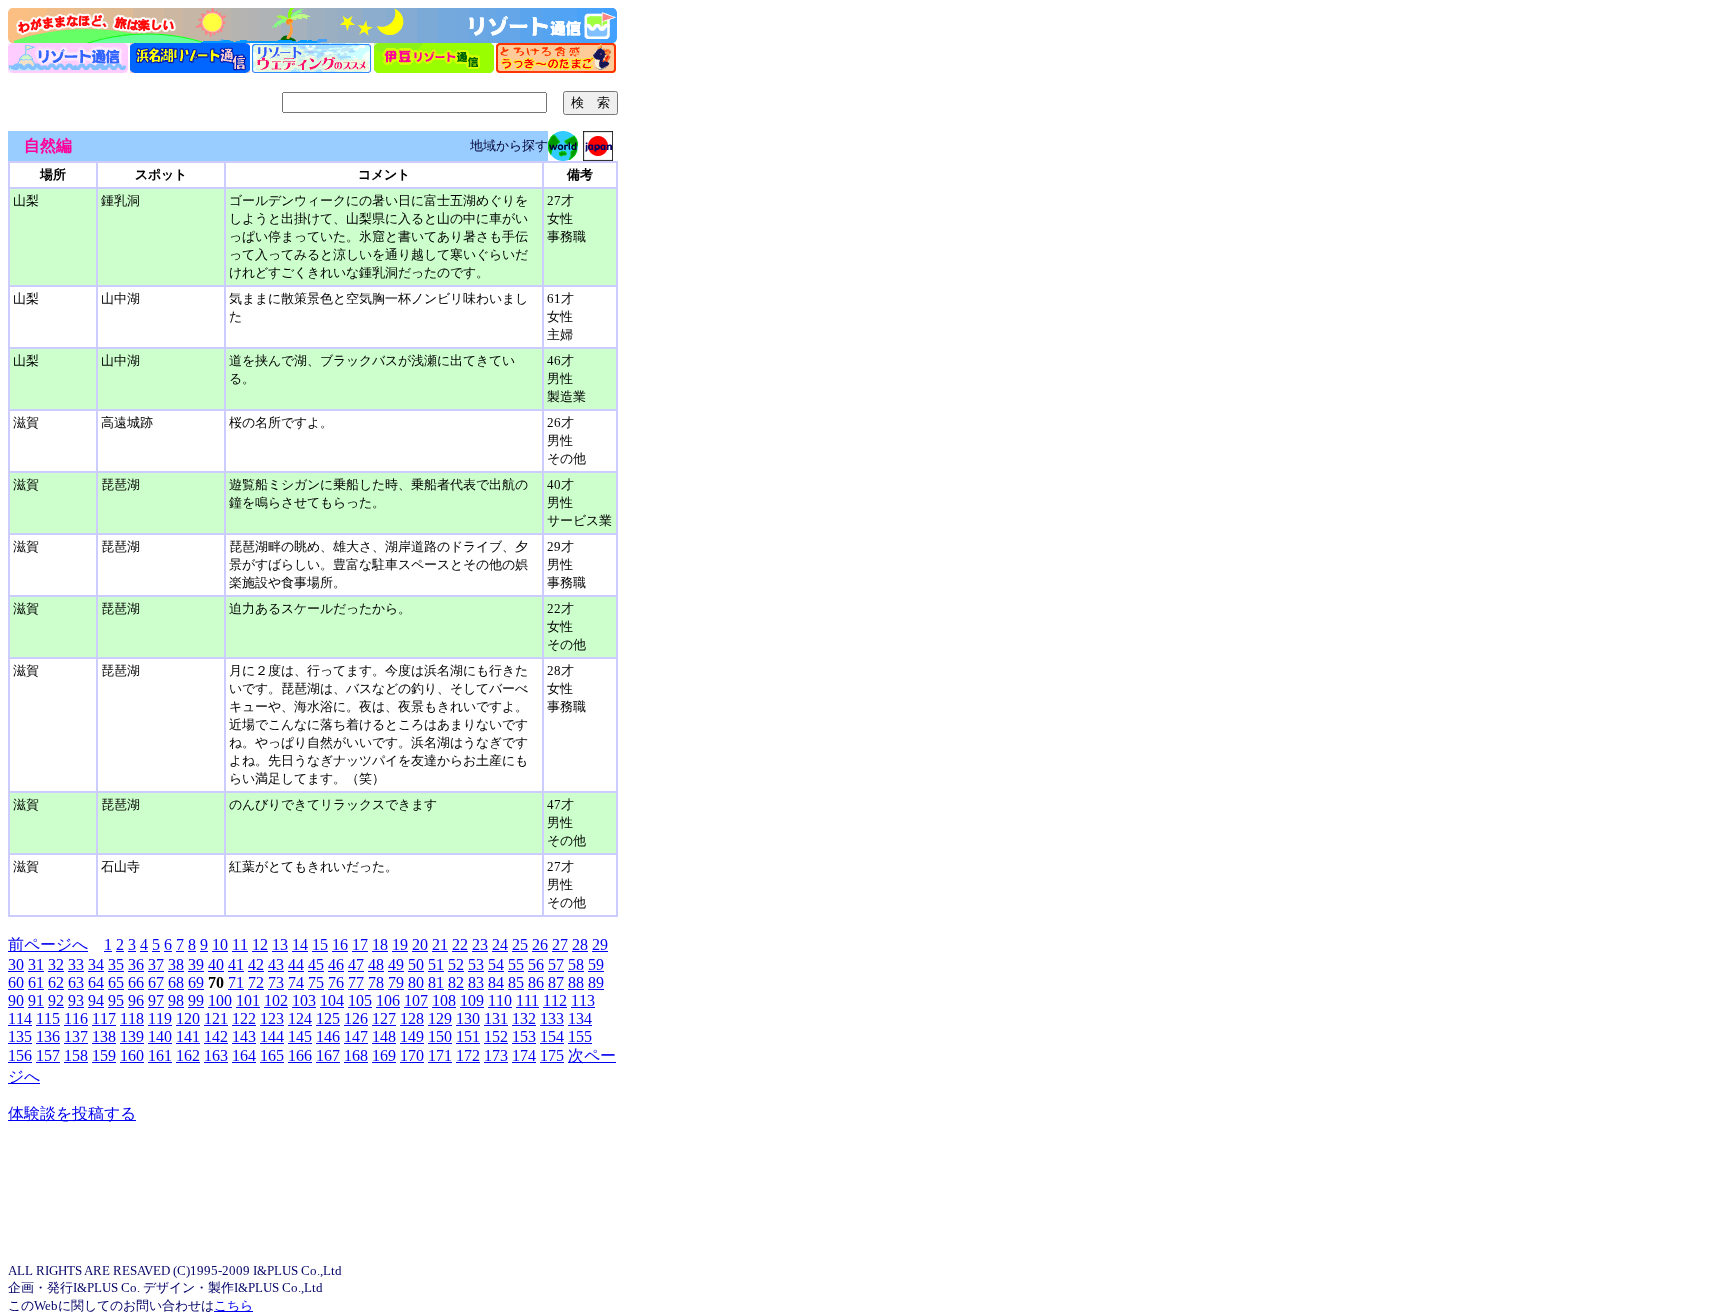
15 (320, 944)
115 (48, 1018)
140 (160, 1036)
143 (244, 1036)
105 (360, 1000)
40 (216, 964)
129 (440, 1018)
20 (420, 944)
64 (96, 982)
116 (76, 1018)
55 (516, 964)
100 (220, 1000)
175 (552, 1055)
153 (524, 1036)
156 (20, 1055)
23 (480, 944)
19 (400, 944)
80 (416, 982)
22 (460, 944)
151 (468, 1036)
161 (160, 1055)
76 (336, 982)
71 (236, 982)
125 (328, 1018)
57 (556, 964)
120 (188, 1018)
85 (516, 982)
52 (456, 964)
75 (316, 982)
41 (236, 964)
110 (500, 1000)
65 (116, 982)
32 (56, 964)
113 (583, 1000)
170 (412, 1055)
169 (384, 1055)
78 (376, 982)
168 (356, 1055)
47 (356, 964)
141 (188, 1036)
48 (376, 964)
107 (416, 1000)
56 (536, 964)
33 (76, 964)
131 (496, 1018)
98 (176, 1000)
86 (536, 982)
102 (276, 1000)
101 (248, 1000)
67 (156, 982)
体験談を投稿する (72, 1113)
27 (560, 944)
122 (244, 1018)
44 (296, 964)
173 (496, 1055)
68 (176, 982)
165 (272, 1055)
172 (468, 1055)
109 (472, 1000)
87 (556, 982)
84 (496, 982)
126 (356, 1018)
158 (76, 1055)
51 (436, 964)
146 (328, 1036)
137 (76, 1036)
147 (356, 1036)
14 (300, 944)
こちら (233, 1305)
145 (300, 1036)
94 (96, 1000)
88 (576, 982)
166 (300, 1055)
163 (216, 1055)
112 (555, 1000)
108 (444, 1000)
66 (136, 982)
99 (196, 1000)
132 (524, 1018)
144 (272, 1036)
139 (132, 1036)
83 (476, 982)
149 (412, 1036)
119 (160, 1018)
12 (260, 944)
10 (220, 944)
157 (48, 1055)
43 (276, 964)
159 (104, 1055)
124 (300, 1018)
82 (456, 982)
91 (36, 1000)
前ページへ (48, 944)
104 (332, 1000)
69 (196, 982)
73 (276, 982)
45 (316, 964)
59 (596, 964)
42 (256, 964)
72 (256, 982)
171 (440, 1055)
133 (552, 1018)
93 (76, 1000)
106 (388, 1000)
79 (396, 982)
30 (16, 964)
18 (380, 944)
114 (20, 1018)
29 (600, 944)
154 (552, 1036)
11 (240, 944)
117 (104, 1018)
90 (16, 1000)
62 (56, 982)
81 (436, 982)
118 (132, 1018)
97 (156, 1000)
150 (440, 1036)
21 (440, 944)
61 (36, 982)
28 (580, 944)
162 (188, 1055)
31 (36, 964)
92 (56, 1000)
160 (132, 1055)
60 (16, 982)
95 (116, 1000)
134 (580, 1018)
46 (336, 964)
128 (412, 1018)
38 (176, 964)
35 (116, 964)
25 (520, 944)
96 (136, 1000)
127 (384, 1018)
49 (396, 964)
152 (496, 1036)
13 (280, 944)
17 (360, 944)
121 (216, 1018)
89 (596, 982)
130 (468, 1018)
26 (540, 944)
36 (136, 964)
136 (48, 1036)
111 (527, 1000)
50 (416, 964)
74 (296, 982)
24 (500, 944)
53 (476, 964)
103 (304, 1000)
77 (356, 982)
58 (576, 964)
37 (156, 964)
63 (76, 982)
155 (580, 1036)
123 (272, 1018)
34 (96, 964)
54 (496, 964)
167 (328, 1055)
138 (104, 1036)
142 (216, 1036)
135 (20, 1036)
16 (340, 944)
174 (524, 1055)
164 (244, 1055)
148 (384, 1036)
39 (196, 964)
